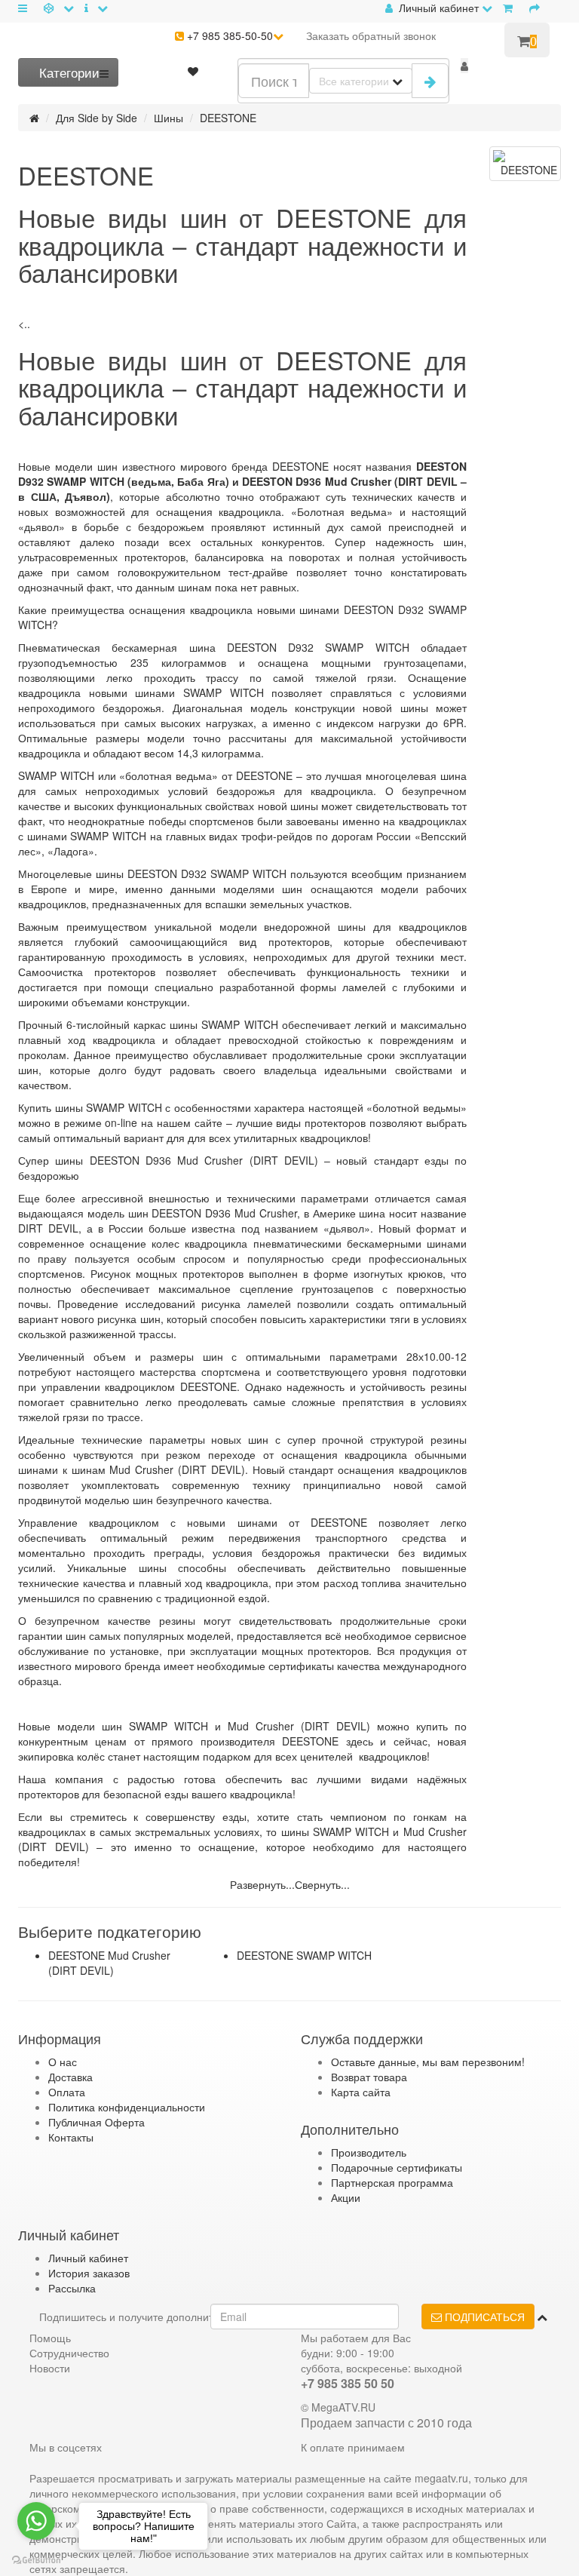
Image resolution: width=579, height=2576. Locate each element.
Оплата (67, 2092)
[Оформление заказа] (538, 8)
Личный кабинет (88, 2258)
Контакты (71, 2137)
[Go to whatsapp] (36, 2521)
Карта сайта (361, 2092)
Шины (168, 118)
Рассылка (72, 2288)
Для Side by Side (96, 118)
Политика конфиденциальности (127, 2107)
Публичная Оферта (96, 2122)
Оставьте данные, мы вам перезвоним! (428, 2062)
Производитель (369, 2152)
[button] (464, 66)
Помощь (50, 2338)
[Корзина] (511, 8)
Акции (346, 2197)
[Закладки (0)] (193, 71)
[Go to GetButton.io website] (36, 2561)
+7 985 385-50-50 (228, 35)
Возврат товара (369, 2077)
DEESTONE (228, 118)
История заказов (89, 2273)
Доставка (70, 2077)
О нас (63, 2062)
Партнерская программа (392, 2182)
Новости (50, 2368)
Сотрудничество (69, 2353)
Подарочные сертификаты (397, 2167)
